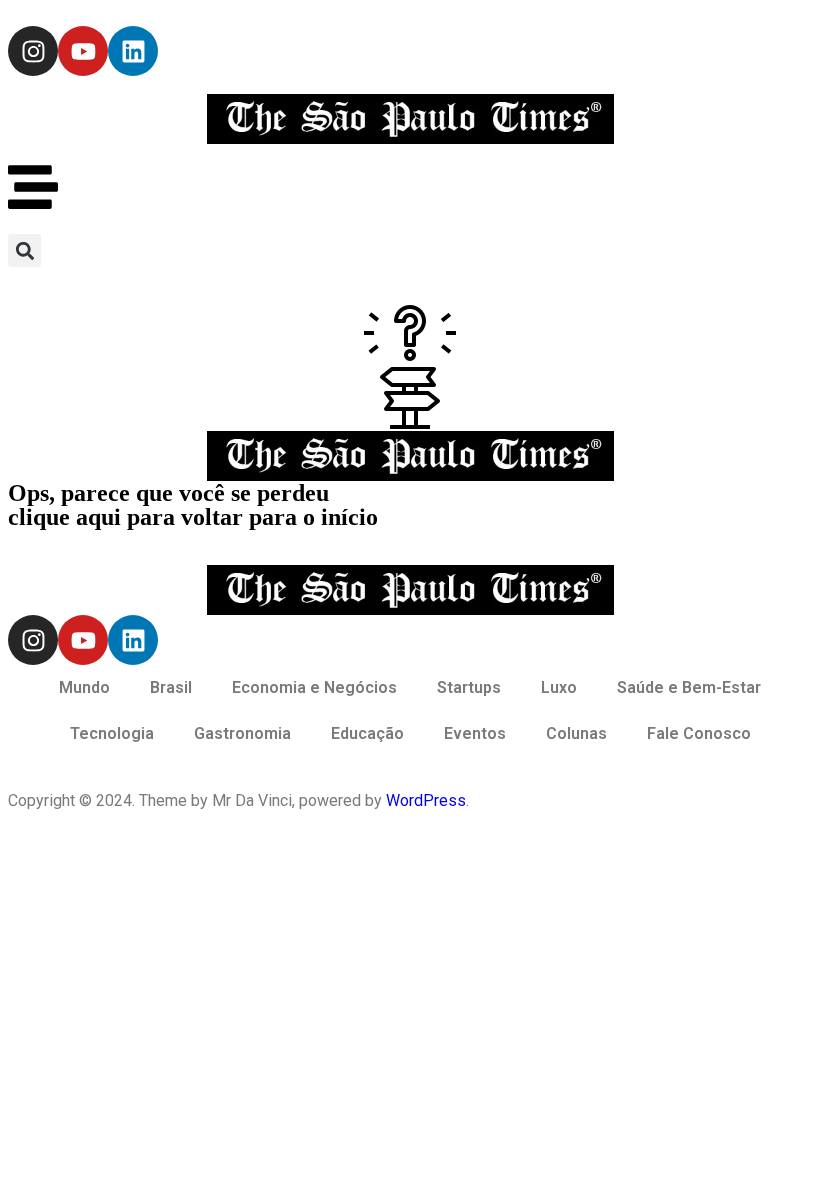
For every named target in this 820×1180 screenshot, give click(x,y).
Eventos (475, 733)
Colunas (576, 733)
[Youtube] (83, 51)
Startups (469, 687)
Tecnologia (112, 733)
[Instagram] (33, 51)
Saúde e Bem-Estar (689, 687)
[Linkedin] (133, 51)
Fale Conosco (699, 733)
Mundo (84, 687)
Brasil (171, 687)
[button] (24, 250)
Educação (367, 733)
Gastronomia (242, 733)
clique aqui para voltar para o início (193, 517)
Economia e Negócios (314, 687)
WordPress (426, 800)
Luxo (559, 687)
